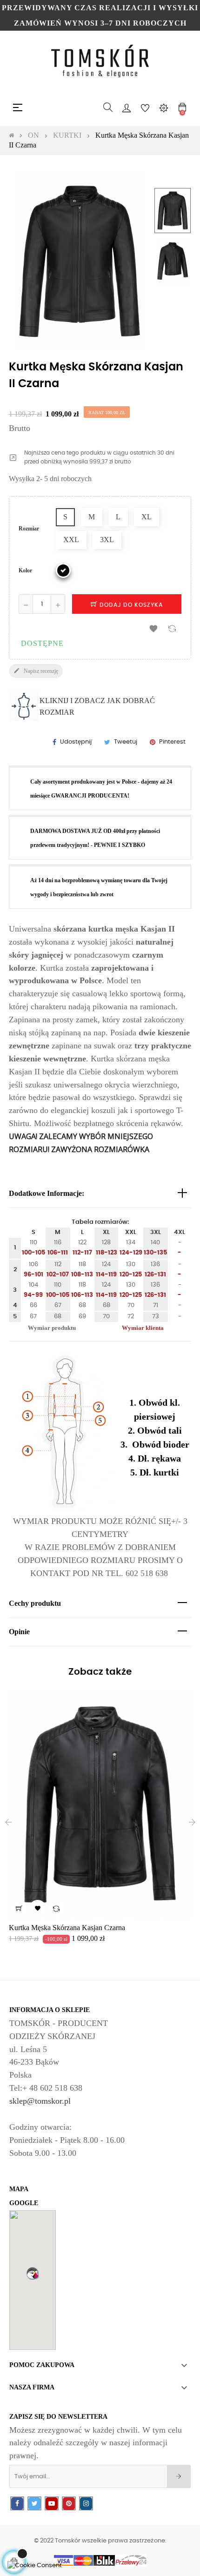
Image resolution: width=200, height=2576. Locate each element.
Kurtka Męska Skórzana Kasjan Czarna (67, 1928)
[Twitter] (34, 2504)
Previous (173, 178)
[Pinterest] (69, 2504)
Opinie (19, 1632)
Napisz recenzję (36, 671)
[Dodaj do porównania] (172, 628)
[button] (33, 2273)
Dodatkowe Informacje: (47, 1193)
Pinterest (172, 742)
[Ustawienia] (164, 107)
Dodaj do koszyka (130, 605)
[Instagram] (86, 2504)
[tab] (100, 1194)
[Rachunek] (127, 107)
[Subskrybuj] (179, 2476)
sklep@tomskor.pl (40, 2101)
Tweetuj (126, 742)
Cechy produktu (35, 1603)
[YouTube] (52, 2504)
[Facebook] (17, 2504)
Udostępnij (76, 742)
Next (173, 293)
